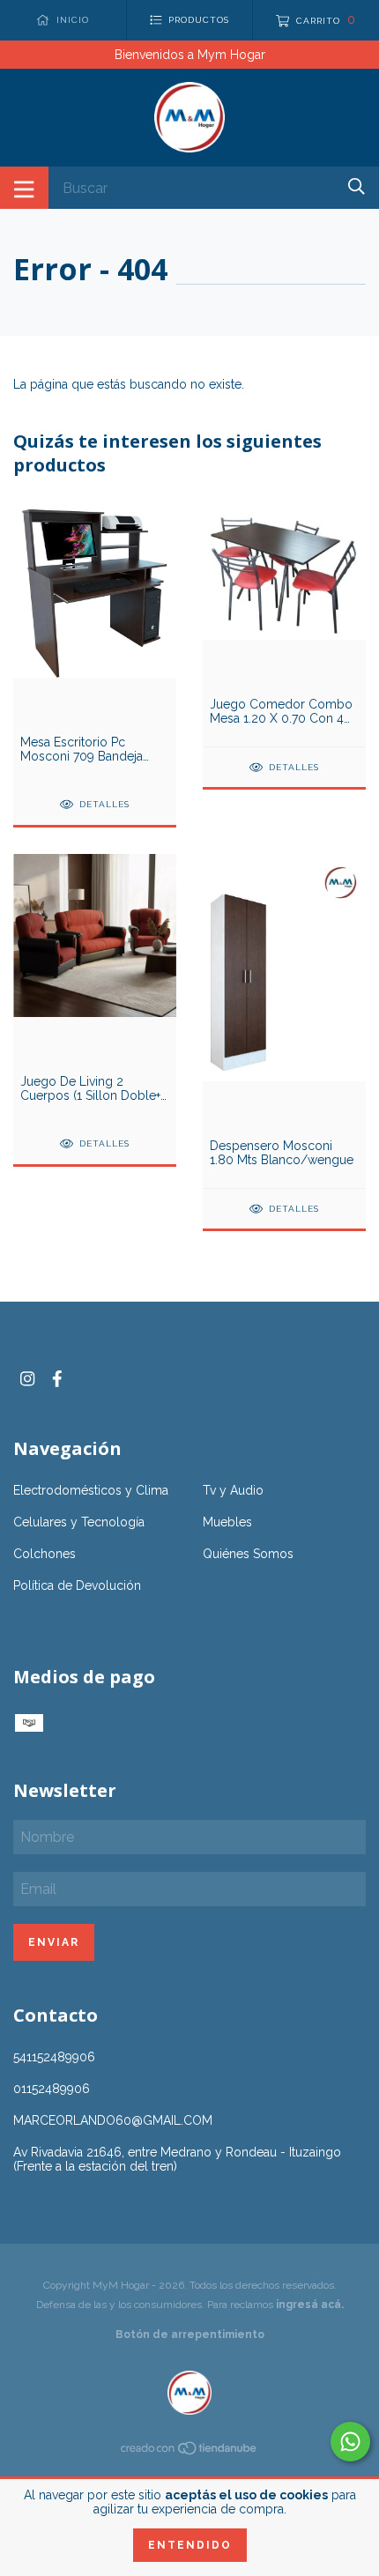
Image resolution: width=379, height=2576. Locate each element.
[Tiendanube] (189, 2452)
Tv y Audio (233, 1490)
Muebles (227, 1522)
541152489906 (54, 2057)
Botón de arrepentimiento (190, 2335)
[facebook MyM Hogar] (57, 1379)
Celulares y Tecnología (79, 1522)
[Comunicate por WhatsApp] (350, 2442)
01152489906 (52, 2089)
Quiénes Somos (248, 1554)
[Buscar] (357, 186)
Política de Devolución (77, 1585)
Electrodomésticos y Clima (91, 1490)
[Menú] (24, 188)
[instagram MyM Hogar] (27, 1379)
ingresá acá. (310, 2305)
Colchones (45, 1554)
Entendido (190, 2545)
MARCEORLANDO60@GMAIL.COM (113, 2120)
